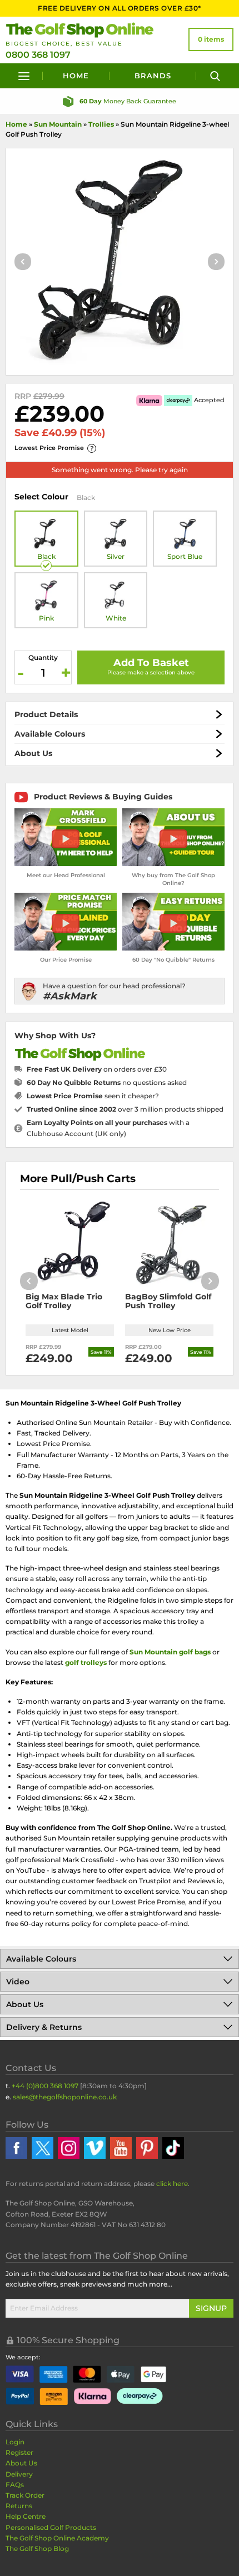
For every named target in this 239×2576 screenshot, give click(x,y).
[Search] (215, 76)
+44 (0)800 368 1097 (45, 2086)
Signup (211, 2308)
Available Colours (50, 734)
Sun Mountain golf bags (170, 1652)
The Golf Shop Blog (37, 2549)
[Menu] (24, 76)
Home (76, 76)
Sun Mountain (58, 124)
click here (172, 2184)
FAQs (15, 2485)
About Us (33, 753)
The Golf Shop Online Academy (57, 2538)
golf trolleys (86, 1662)
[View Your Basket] (211, 39)
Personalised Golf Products (51, 2527)
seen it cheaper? (93, 1096)
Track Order (25, 2495)
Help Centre (26, 2516)
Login (15, 2442)
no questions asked (107, 1082)
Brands (153, 76)
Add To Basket (151, 663)
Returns (19, 2506)
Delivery (19, 2474)
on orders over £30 (97, 1069)
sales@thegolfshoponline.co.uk (65, 2097)
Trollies (101, 124)
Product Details (46, 714)
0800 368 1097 (38, 55)
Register (19, 2452)
